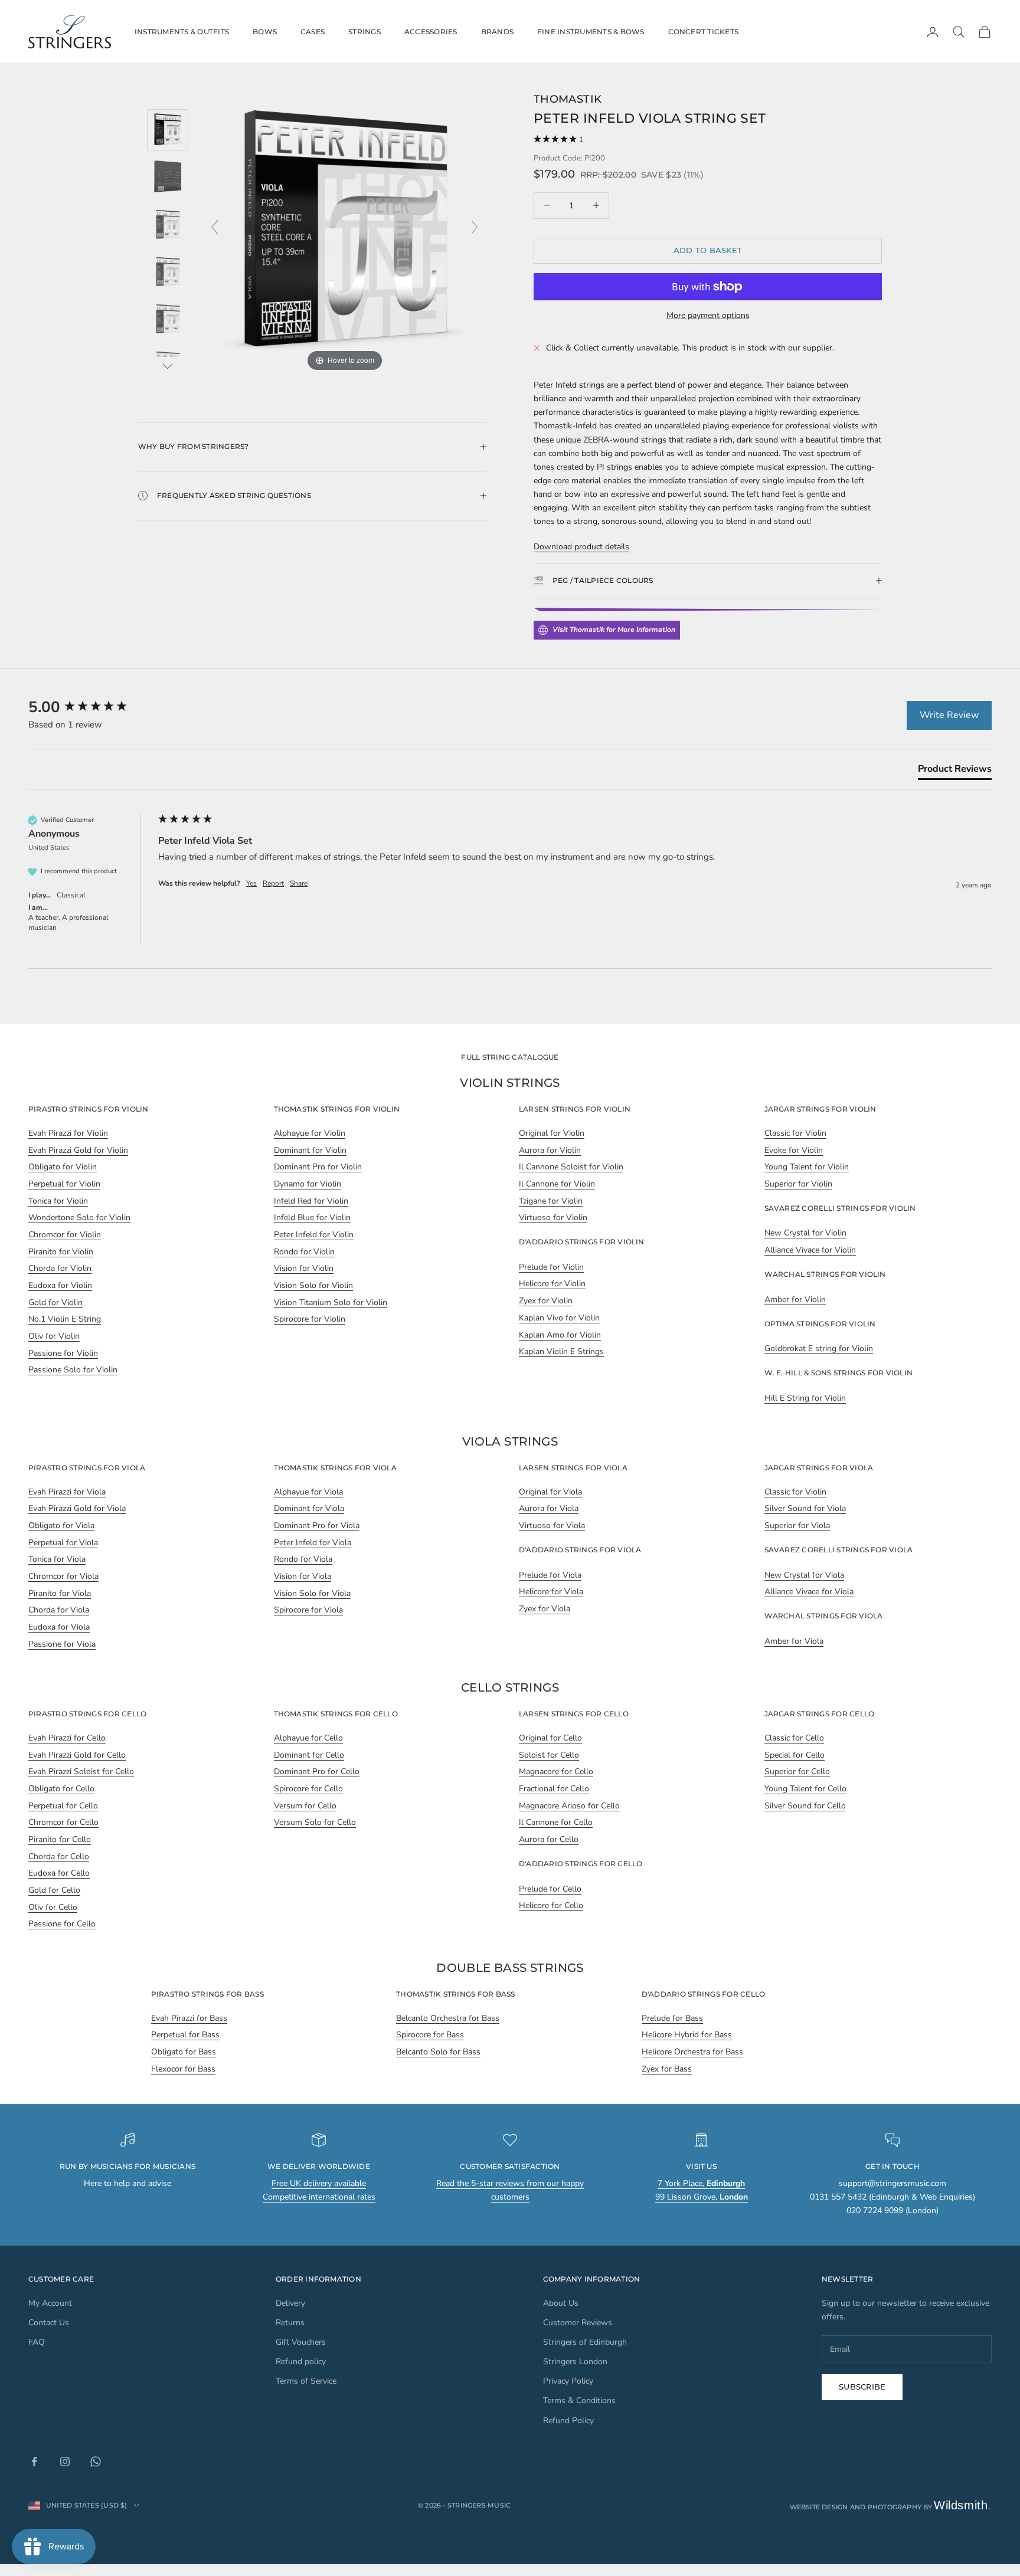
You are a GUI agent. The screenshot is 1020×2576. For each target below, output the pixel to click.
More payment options (708, 315)
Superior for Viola (797, 1525)
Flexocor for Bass (183, 2069)
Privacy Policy (568, 2381)
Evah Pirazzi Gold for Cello (77, 1755)
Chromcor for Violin (65, 1235)
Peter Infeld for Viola (313, 1543)
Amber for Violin (795, 1300)
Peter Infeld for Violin (314, 1235)
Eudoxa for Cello (59, 1873)
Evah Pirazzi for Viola (67, 1492)
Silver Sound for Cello (805, 1806)
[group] (90, 707)
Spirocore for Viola (308, 1610)
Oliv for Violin (54, 1336)
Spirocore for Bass (430, 2035)
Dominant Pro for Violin (318, 1167)
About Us (561, 2303)
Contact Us (49, 2323)
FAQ (37, 2342)
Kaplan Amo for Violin (560, 1335)
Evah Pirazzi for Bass (189, 2018)
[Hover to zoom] (345, 233)
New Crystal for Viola (804, 1575)
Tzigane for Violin (551, 1201)
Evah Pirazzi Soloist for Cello (81, 1772)
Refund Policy (568, 2421)
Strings (364, 32)
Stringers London (575, 2362)
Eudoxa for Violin (60, 1285)
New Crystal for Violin (805, 1233)
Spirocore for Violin (310, 1319)
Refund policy (301, 2362)
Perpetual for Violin (64, 1184)
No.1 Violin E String (65, 1319)
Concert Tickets (704, 32)
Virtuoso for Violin (553, 1217)
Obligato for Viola (61, 1525)
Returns (290, 2323)
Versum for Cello (305, 1806)
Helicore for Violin (552, 1284)
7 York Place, (701, 2183)
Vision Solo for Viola (312, 1593)
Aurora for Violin (550, 1150)
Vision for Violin (304, 1268)
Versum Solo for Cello (315, 1822)
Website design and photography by (891, 2507)
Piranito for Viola (60, 1593)
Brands (497, 32)
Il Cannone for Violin (557, 1184)
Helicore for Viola (551, 1592)
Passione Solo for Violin (73, 1370)
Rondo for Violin (304, 1252)
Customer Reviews (578, 2323)
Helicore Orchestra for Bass (692, 2052)
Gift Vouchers (301, 2342)
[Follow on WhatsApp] (96, 2462)
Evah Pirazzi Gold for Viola (77, 1508)
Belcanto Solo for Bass (438, 2052)
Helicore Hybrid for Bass (687, 2035)
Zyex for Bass (667, 2069)
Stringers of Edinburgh (585, 2342)
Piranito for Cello (60, 1839)
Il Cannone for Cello (556, 1822)
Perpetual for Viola (63, 1543)
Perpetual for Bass (185, 2035)
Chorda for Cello (59, 1856)
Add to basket (708, 250)
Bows (265, 32)
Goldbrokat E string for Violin (819, 1348)
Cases (313, 32)
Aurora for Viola (549, 1508)
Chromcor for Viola (63, 1576)
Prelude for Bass (672, 2018)
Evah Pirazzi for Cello (67, 1738)
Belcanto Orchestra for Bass (448, 2018)
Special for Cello (795, 1755)
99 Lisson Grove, (702, 2197)
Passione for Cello (62, 1924)
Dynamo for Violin (308, 1184)
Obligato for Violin (63, 1167)
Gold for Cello (54, 1890)
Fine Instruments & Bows (591, 32)
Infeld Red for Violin (311, 1201)
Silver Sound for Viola (805, 1508)
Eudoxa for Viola (59, 1627)
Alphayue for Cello (308, 1738)
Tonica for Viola (57, 1559)
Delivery (290, 2303)
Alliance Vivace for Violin (810, 1250)
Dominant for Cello (309, 1755)
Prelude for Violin (551, 1267)
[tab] (955, 771)
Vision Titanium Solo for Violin (331, 1302)
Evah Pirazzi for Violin (68, 1133)
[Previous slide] (215, 227)
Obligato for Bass (184, 2052)
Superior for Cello (797, 1772)
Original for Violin (552, 1133)
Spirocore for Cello (308, 1789)
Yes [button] (251, 883)
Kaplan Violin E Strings (561, 1351)
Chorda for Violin (60, 1268)
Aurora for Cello (549, 1839)
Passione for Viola (62, 1644)
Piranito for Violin (61, 1252)
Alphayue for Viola (308, 1492)
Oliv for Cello (53, 1907)
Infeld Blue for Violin (312, 1217)
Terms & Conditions (579, 2400)
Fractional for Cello (554, 1789)
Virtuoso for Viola (552, 1525)
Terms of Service (306, 2381)
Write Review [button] (949, 715)
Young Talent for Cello (805, 1789)
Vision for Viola (303, 1576)
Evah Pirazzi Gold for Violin (78, 1150)
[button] (708, 140)
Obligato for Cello (61, 1789)
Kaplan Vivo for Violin (559, 1318)
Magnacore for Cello (556, 1772)
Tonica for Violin (58, 1201)
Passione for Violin (63, 1353)
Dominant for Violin (310, 1150)
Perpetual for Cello (63, 1806)
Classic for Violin (795, 1133)
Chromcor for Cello (63, 1822)
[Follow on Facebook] (34, 2462)
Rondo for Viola (303, 1559)
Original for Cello (550, 1738)
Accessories (431, 32)
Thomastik (568, 99)
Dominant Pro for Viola (317, 1525)
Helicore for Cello (551, 1905)
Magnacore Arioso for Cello (569, 1806)
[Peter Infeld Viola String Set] (168, 130)
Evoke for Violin (794, 1150)
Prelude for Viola (550, 1575)
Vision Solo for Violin (313, 1285)
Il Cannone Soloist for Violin (571, 1167)
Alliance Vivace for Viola (809, 1592)
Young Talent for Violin (807, 1167)
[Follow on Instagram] (65, 2462)
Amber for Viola (794, 1641)
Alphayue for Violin (310, 1133)
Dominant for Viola (309, 1508)
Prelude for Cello (550, 1889)
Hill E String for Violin (805, 1398)
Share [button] (299, 883)
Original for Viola (550, 1492)
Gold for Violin (55, 1302)
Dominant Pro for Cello (317, 1772)
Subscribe (862, 2387)
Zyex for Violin (546, 1301)
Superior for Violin (798, 1184)
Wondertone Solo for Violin (79, 1217)
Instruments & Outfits (182, 32)
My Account (50, 2303)
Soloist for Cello (549, 1755)
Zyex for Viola (545, 1609)
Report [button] (273, 883)
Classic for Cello (794, 1738)
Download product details (581, 547)
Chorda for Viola (59, 1610)
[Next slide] (475, 227)
